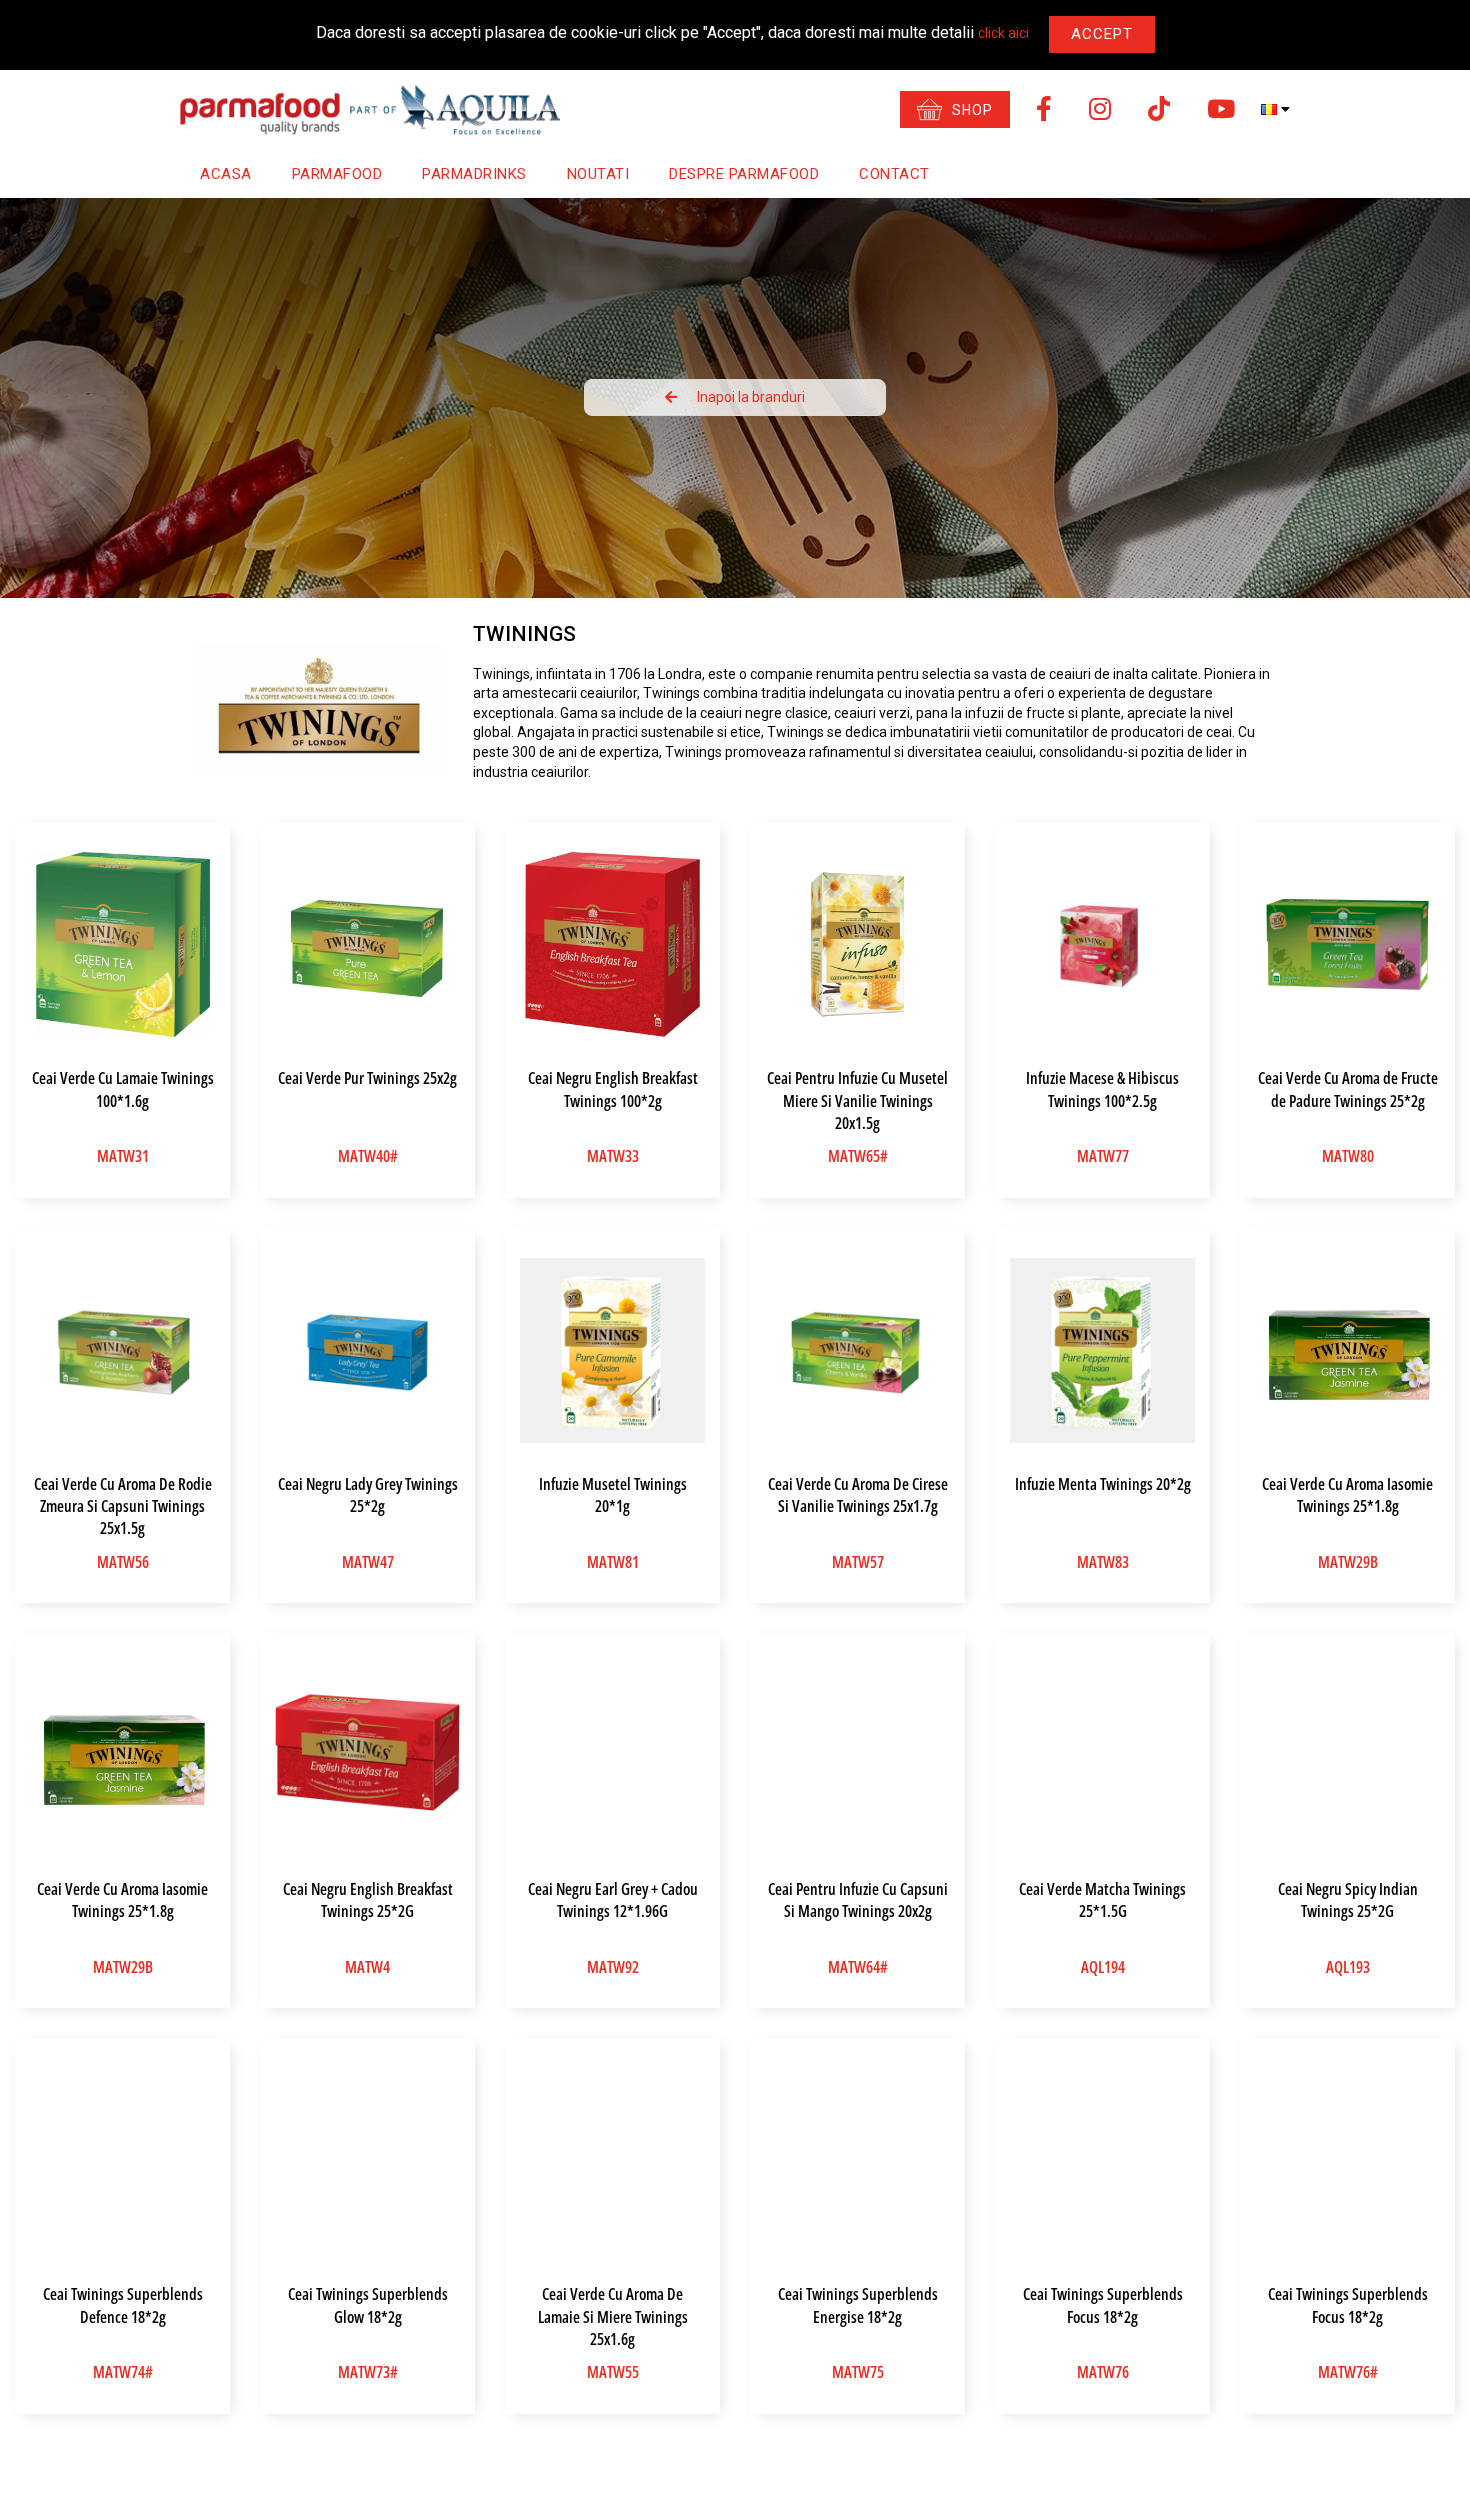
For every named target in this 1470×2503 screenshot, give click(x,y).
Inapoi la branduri (751, 397)
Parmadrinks (474, 174)
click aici (1003, 33)
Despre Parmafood (744, 174)
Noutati (598, 174)
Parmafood (337, 174)
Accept (1102, 34)
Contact (894, 174)
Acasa (226, 174)
